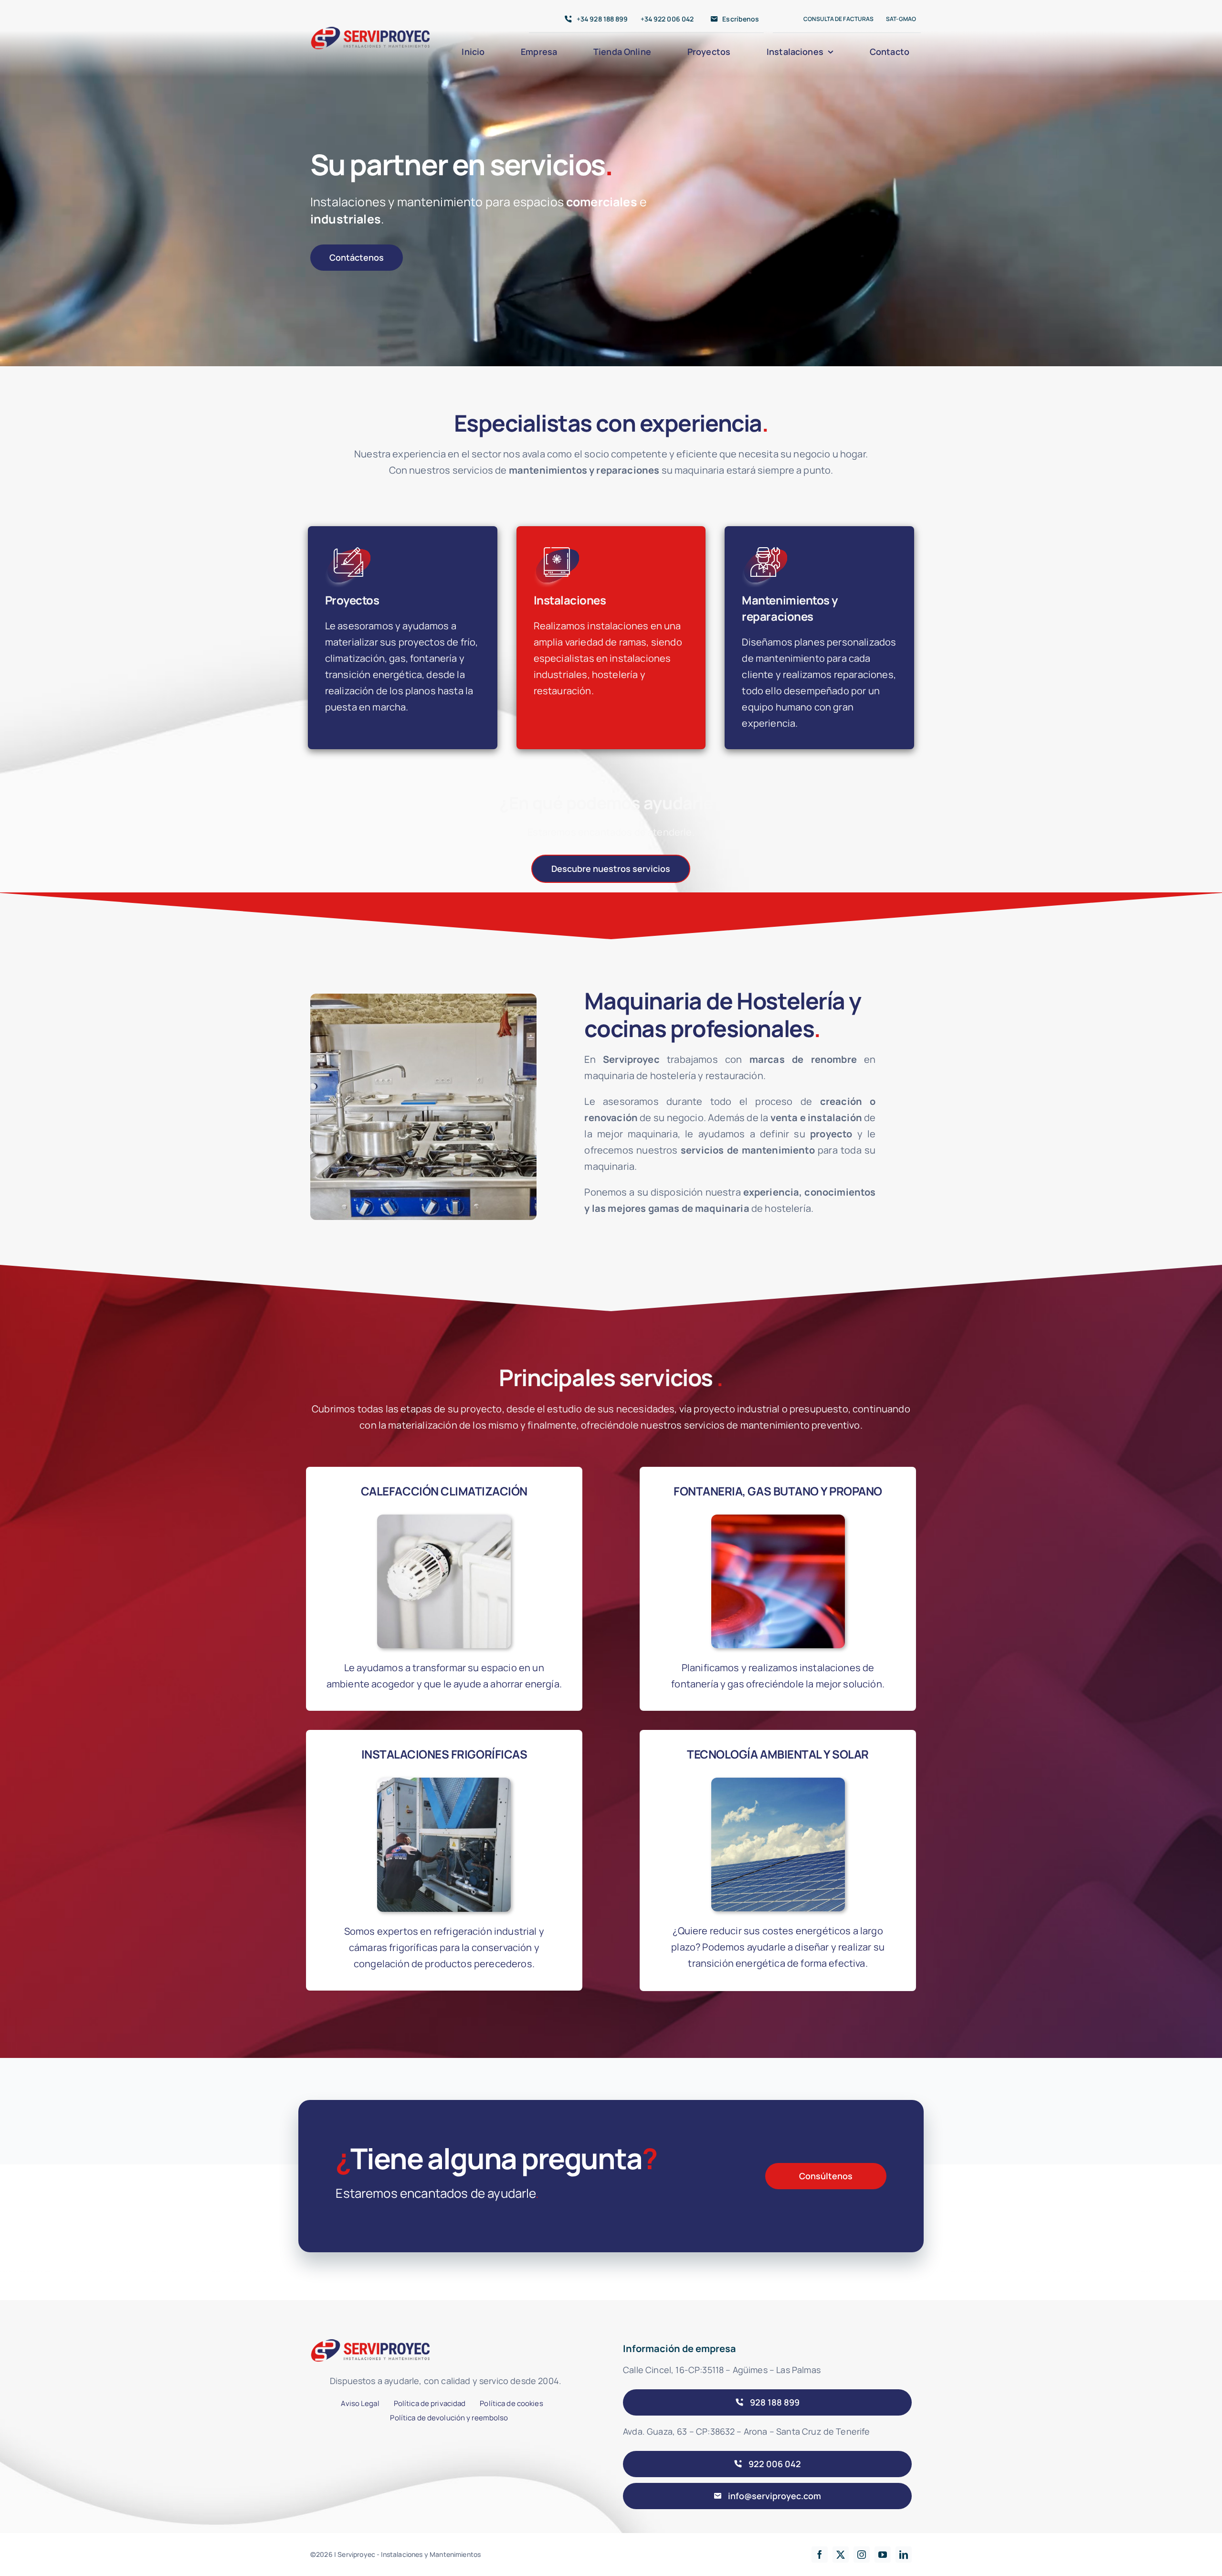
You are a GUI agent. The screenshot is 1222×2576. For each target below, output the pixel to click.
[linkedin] (904, 2555)
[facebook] (820, 2555)
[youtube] (883, 2555)
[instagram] (862, 2555)
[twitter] (841, 2555)
